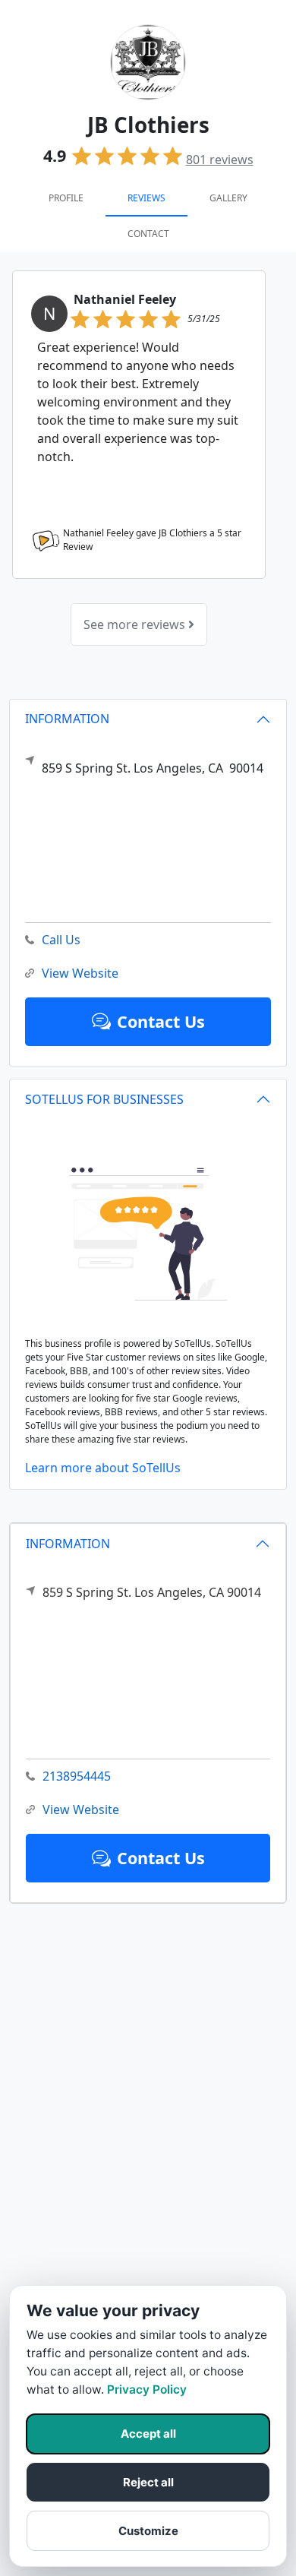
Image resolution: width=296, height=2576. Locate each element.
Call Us (61, 940)
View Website (81, 1810)
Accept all (148, 2434)
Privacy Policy (147, 2390)
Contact (148, 234)
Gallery (228, 198)
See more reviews (136, 624)
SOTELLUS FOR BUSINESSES (104, 1099)
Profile (66, 198)
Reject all (148, 2482)
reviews (220, 160)
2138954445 (77, 1776)
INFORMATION (68, 1544)
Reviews (146, 198)
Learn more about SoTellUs (103, 1468)
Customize (148, 2531)
